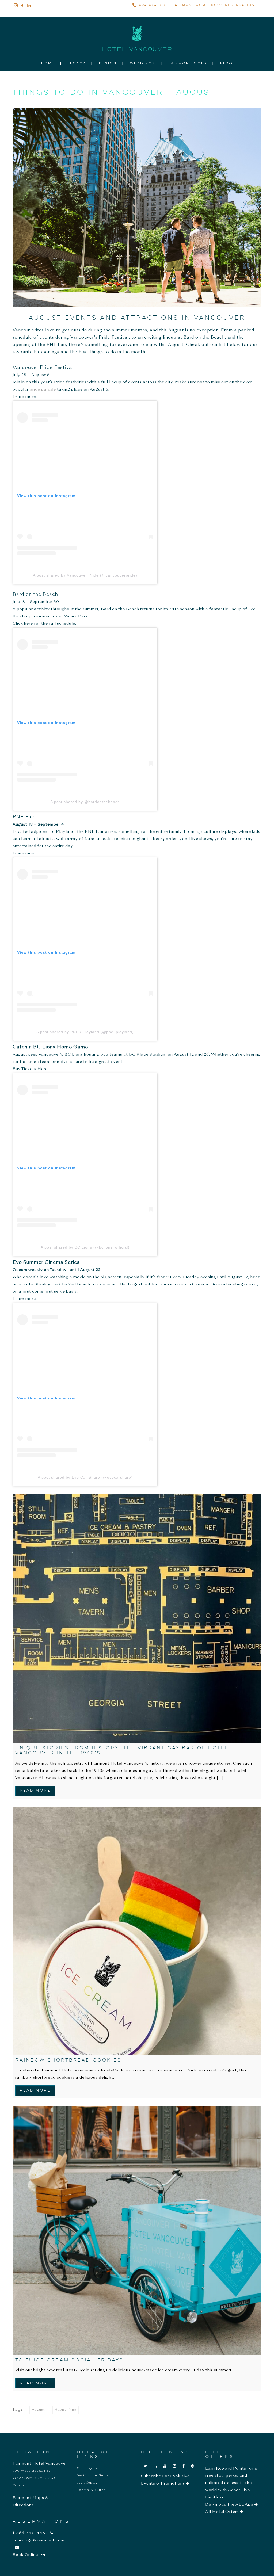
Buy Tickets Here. (31, 1069)
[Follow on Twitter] (146, 2466)
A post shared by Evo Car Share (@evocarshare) (85, 1477)
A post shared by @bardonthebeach (85, 802)
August (38, 2410)
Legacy (77, 63)
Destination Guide (93, 2476)
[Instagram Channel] (175, 2466)
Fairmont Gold (188, 63)
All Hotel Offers (223, 2512)
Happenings (66, 2410)
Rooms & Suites (91, 2490)
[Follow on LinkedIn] (155, 2466)
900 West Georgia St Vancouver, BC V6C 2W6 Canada (34, 2478)
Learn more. (25, 397)
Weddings (143, 63)
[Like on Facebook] (184, 2466)
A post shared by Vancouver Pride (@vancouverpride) (85, 575)
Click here (23, 624)
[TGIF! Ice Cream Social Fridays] (137, 2231)
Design (108, 63)
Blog (227, 63)
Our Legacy (87, 2468)
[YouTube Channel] (165, 2466)
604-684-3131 (153, 5)
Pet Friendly (87, 2483)
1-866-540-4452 (30, 2533)
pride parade (43, 390)
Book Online (25, 2555)
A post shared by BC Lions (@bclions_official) (85, 1247)
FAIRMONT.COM (189, 5)
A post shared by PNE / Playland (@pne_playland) (85, 1032)
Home (48, 63)
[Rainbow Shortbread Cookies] (137, 1931)
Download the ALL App (230, 2505)
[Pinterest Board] (193, 2466)
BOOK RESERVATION (233, 5)
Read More (35, 1791)
